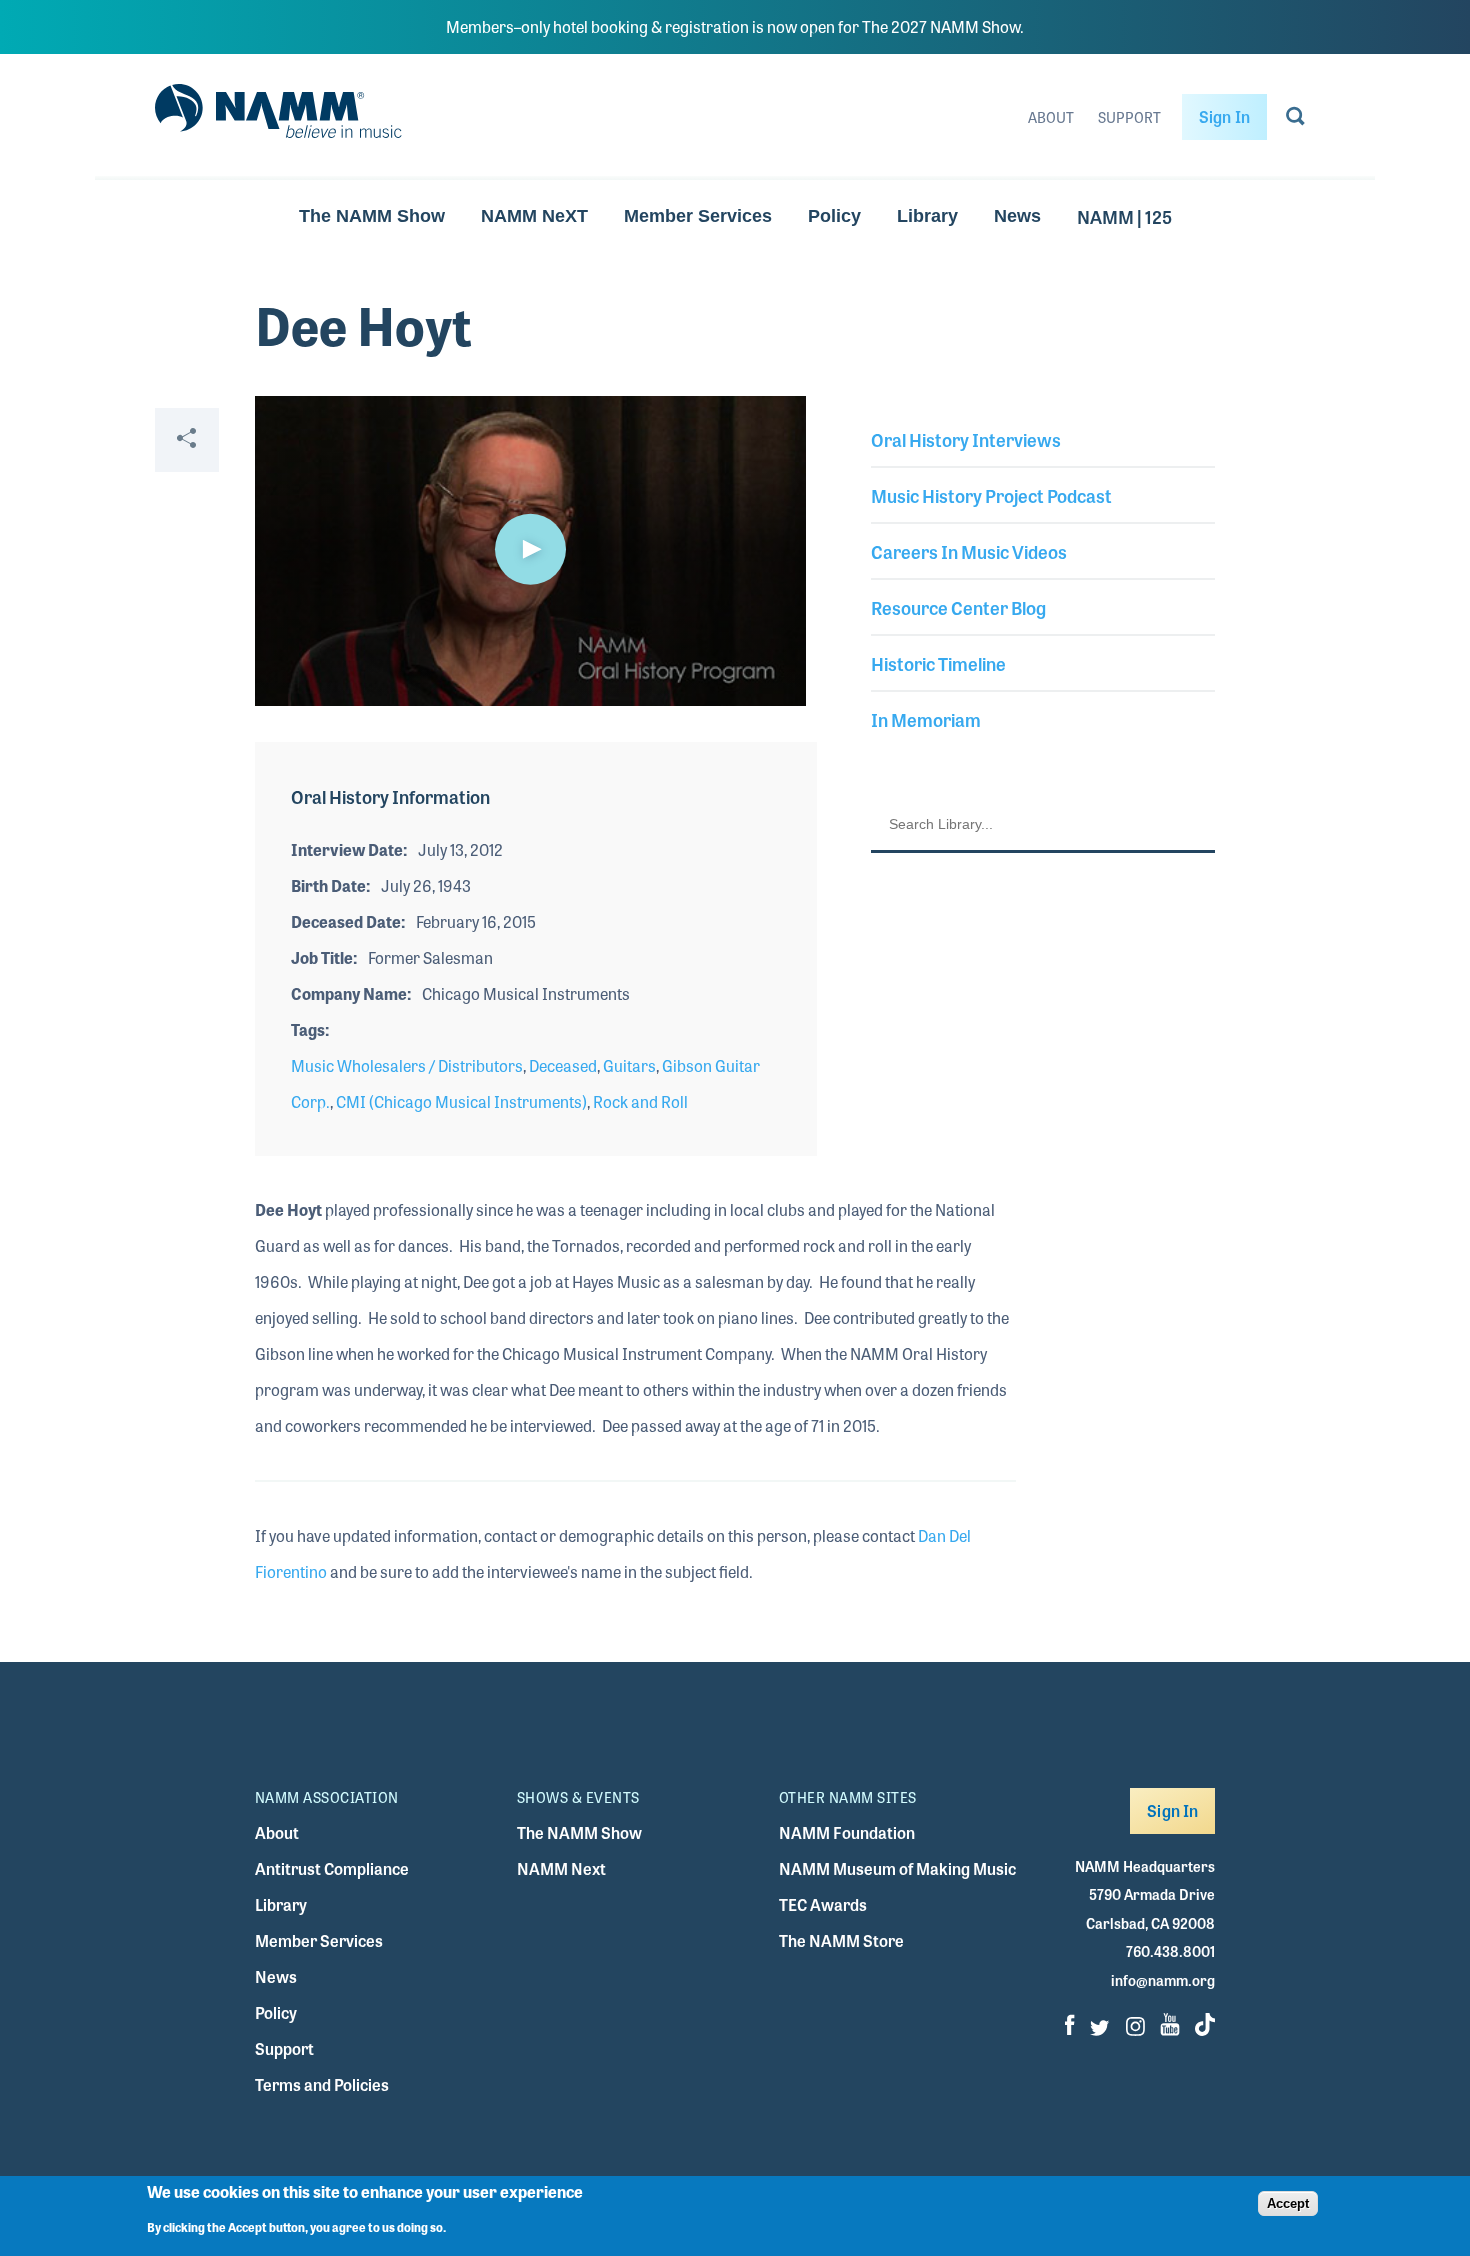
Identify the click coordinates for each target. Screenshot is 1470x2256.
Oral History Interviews (966, 439)
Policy (834, 216)
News (1017, 216)
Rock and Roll (640, 1101)
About (1051, 117)
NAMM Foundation (847, 1832)
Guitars (629, 1065)
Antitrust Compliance (332, 1868)
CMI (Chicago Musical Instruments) (461, 1101)
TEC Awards (823, 1904)
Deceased (563, 1065)
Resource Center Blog (958, 607)
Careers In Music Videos (969, 551)
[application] (530, 551)
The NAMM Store (841, 1940)
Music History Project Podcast (991, 495)
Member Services (698, 216)
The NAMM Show (372, 216)
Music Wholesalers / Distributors (407, 1065)
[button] (530, 549)
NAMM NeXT (534, 216)
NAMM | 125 (1124, 216)
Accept (1288, 2202)
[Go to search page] (1295, 120)
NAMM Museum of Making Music (897, 1868)
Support (1129, 117)
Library (927, 216)
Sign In (1224, 116)
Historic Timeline (938, 663)
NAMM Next (561, 1868)
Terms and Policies (322, 2084)
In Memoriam (926, 719)
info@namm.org (1163, 1980)
